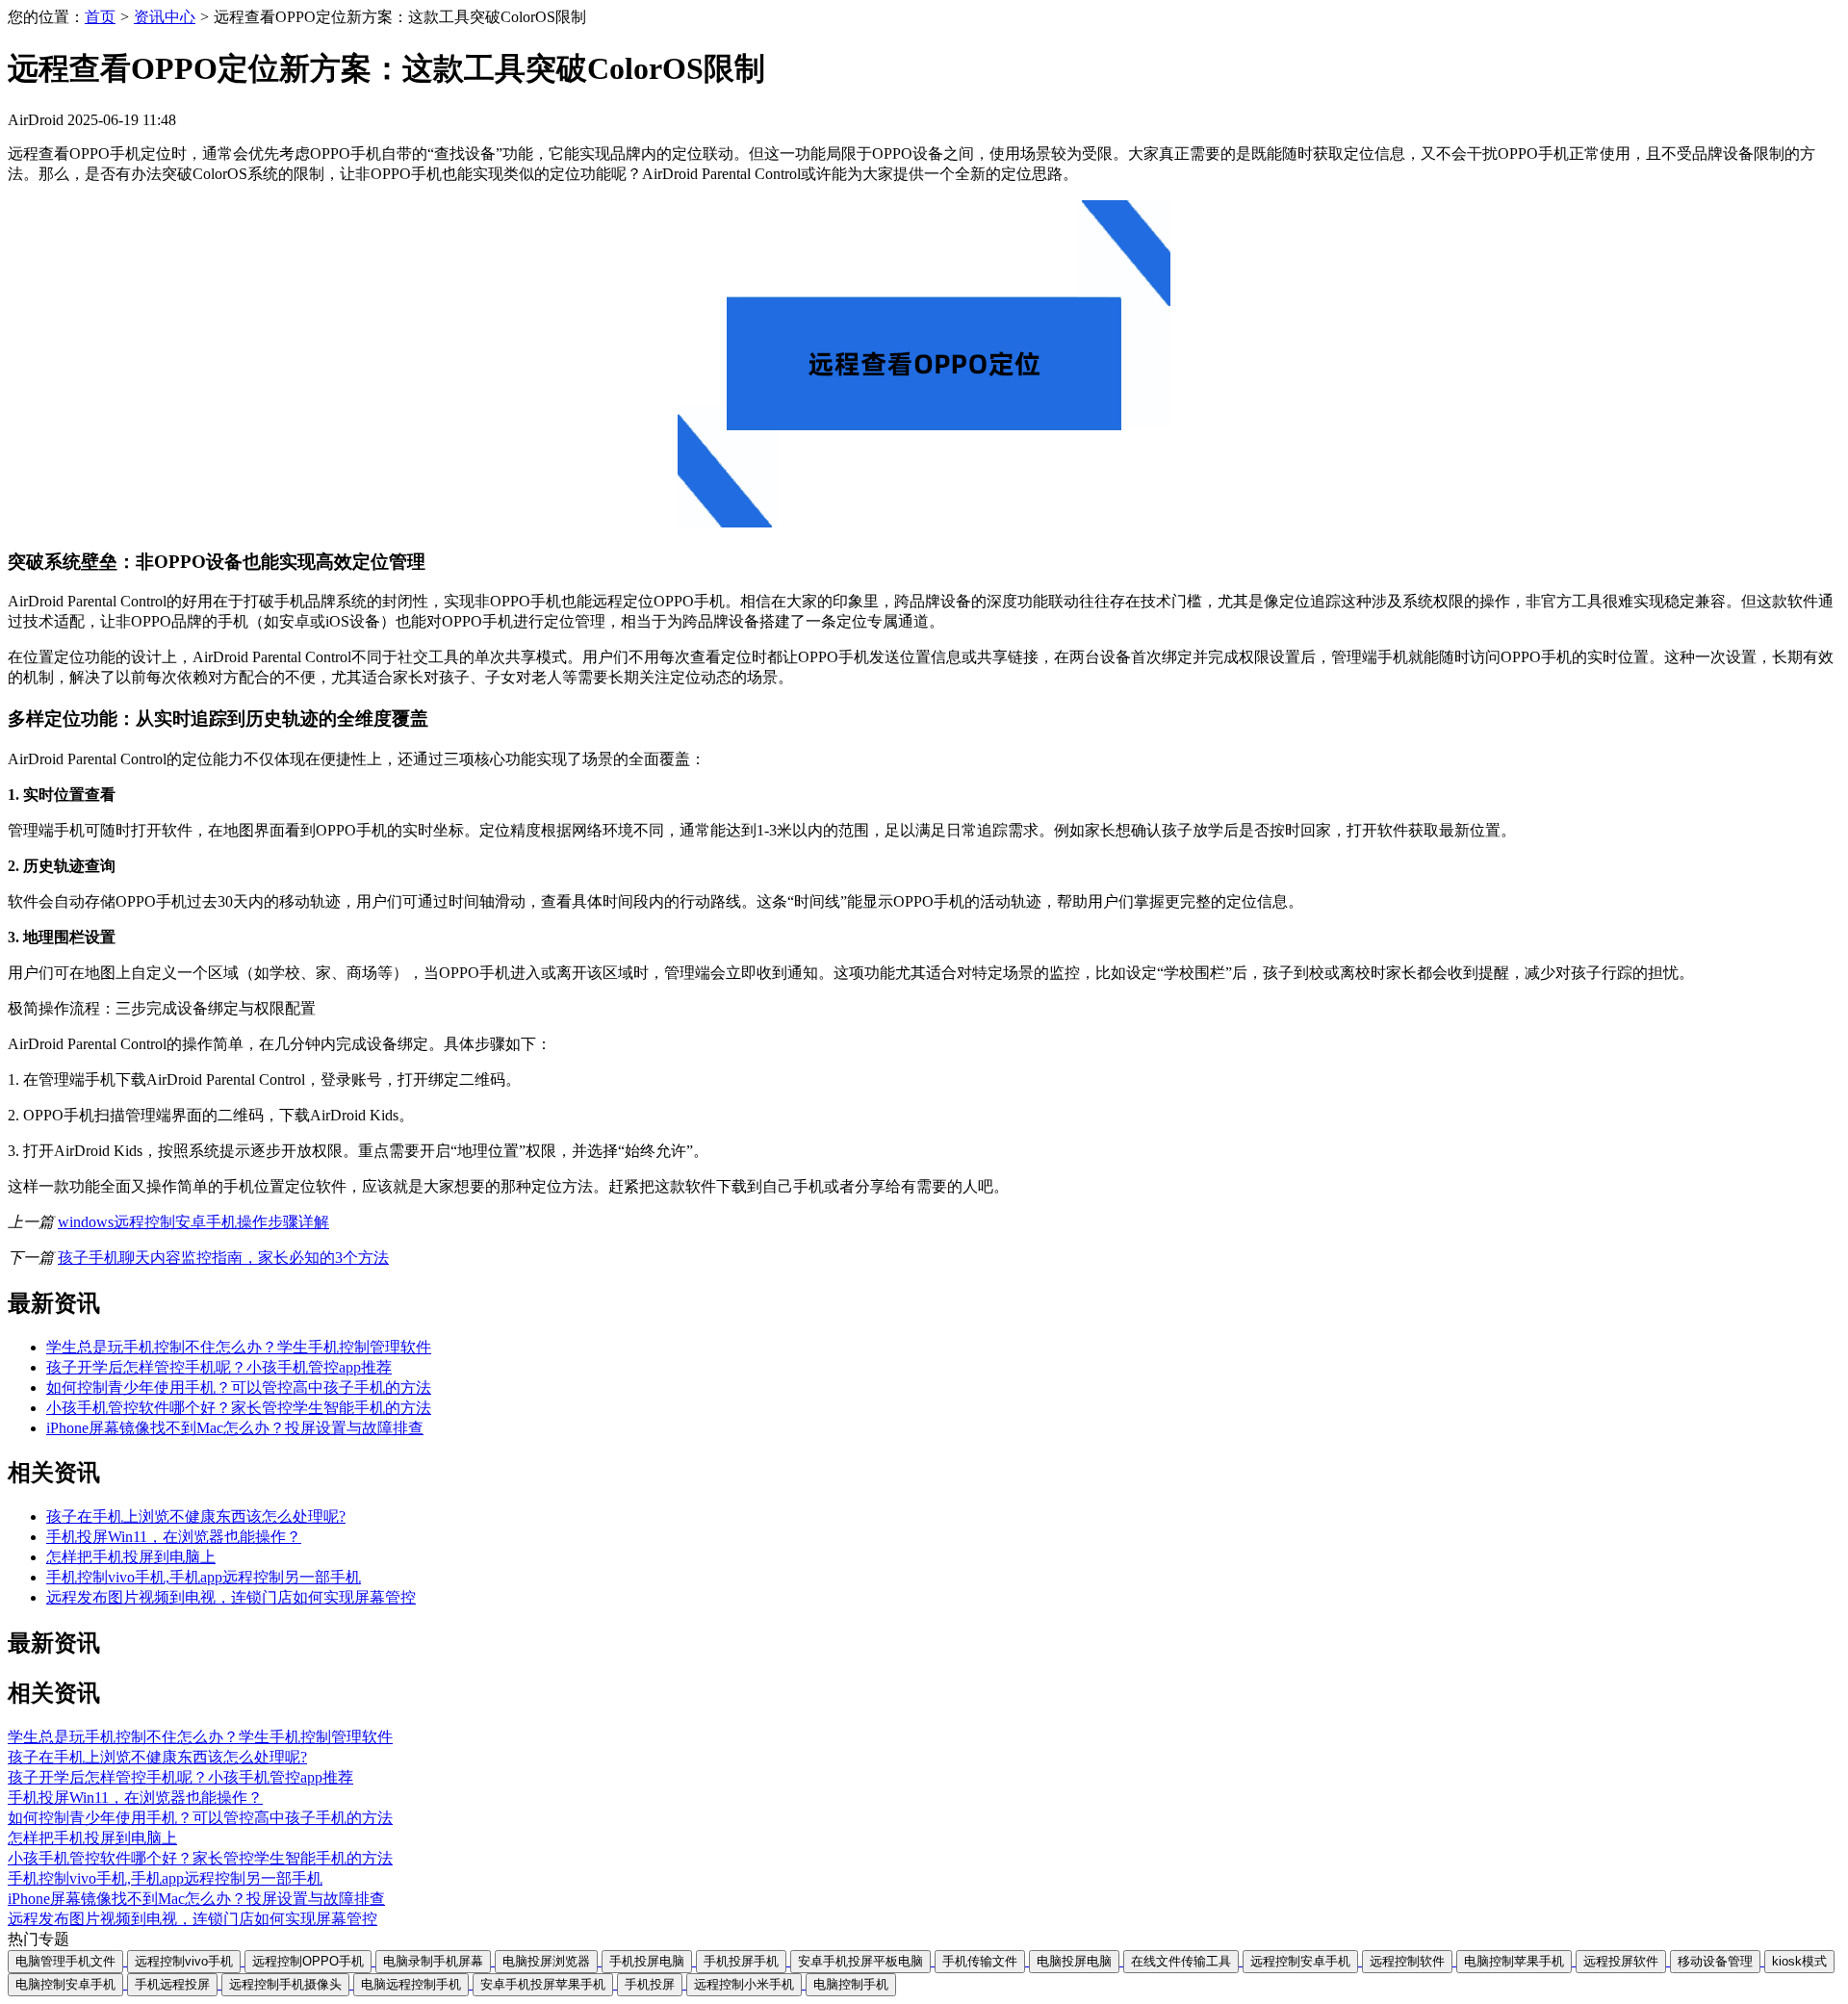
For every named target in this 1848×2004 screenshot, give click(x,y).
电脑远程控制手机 (411, 1984)
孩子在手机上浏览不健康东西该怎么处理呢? (196, 1516)
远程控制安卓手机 (1300, 1961)
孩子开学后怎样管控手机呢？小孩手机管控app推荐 (219, 1367)
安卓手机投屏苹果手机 (543, 1984)
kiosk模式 (1799, 1961)
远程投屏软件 (1621, 1961)
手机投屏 (650, 1984)
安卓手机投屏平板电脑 (860, 1961)
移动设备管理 (1715, 1961)
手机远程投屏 (172, 1984)
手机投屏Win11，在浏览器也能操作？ (174, 1537)
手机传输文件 (980, 1961)
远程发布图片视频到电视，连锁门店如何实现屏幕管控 (231, 1597)
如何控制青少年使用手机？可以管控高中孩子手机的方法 (239, 1387)
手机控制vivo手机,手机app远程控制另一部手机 (204, 1577)
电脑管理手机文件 (65, 1961)
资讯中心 (165, 17)
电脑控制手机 (851, 1984)
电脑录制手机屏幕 (433, 1961)
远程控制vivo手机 (184, 1961)
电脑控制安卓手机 (65, 1984)
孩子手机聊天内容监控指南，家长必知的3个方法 (223, 1258)
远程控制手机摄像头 (285, 1984)
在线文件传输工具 (1181, 1961)
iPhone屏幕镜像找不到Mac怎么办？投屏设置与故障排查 (235, 1428)
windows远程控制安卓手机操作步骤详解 (193, 1222)
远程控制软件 (1407, 1961)
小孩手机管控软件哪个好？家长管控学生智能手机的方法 (239, 1408)
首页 (100, 17)
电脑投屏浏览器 (546, 1961)
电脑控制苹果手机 (1514, 1961)
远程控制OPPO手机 (308, 1961)
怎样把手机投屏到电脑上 (131, 1557)
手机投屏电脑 (647, 1961)
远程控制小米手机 (744, 1984)
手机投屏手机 (741, 1961)
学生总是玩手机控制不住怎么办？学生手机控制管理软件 (239, 1347)
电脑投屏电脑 (1074, 1961)
